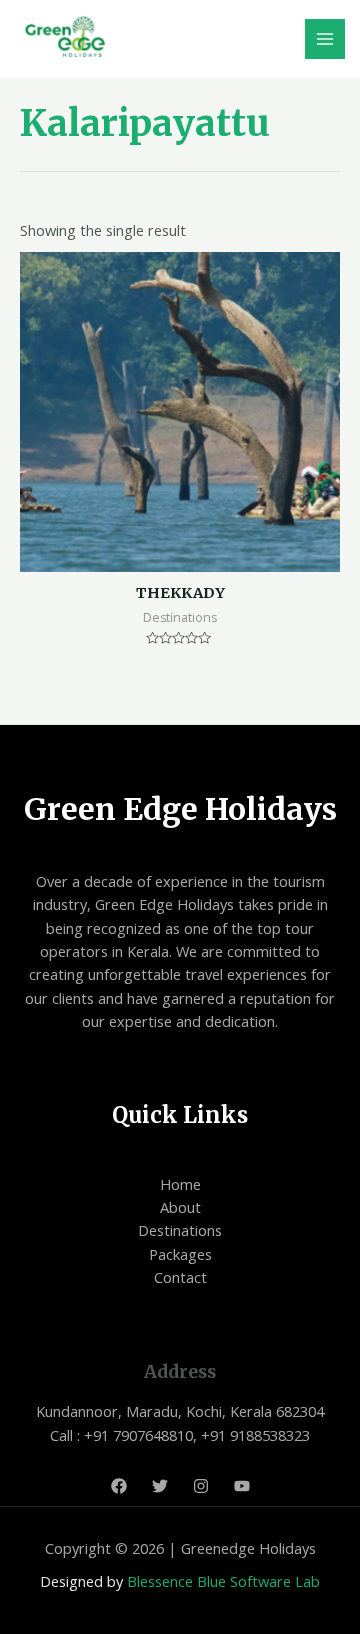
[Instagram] (201, 1486)
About (180, 1207)
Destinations (180, 1230)
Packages (180, 1254)
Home (180, 1184)
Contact (180, 1277)
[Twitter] (160, 1486)
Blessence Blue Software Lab (223, 1581)
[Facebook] (119, 1486)
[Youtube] (242, 1486)
